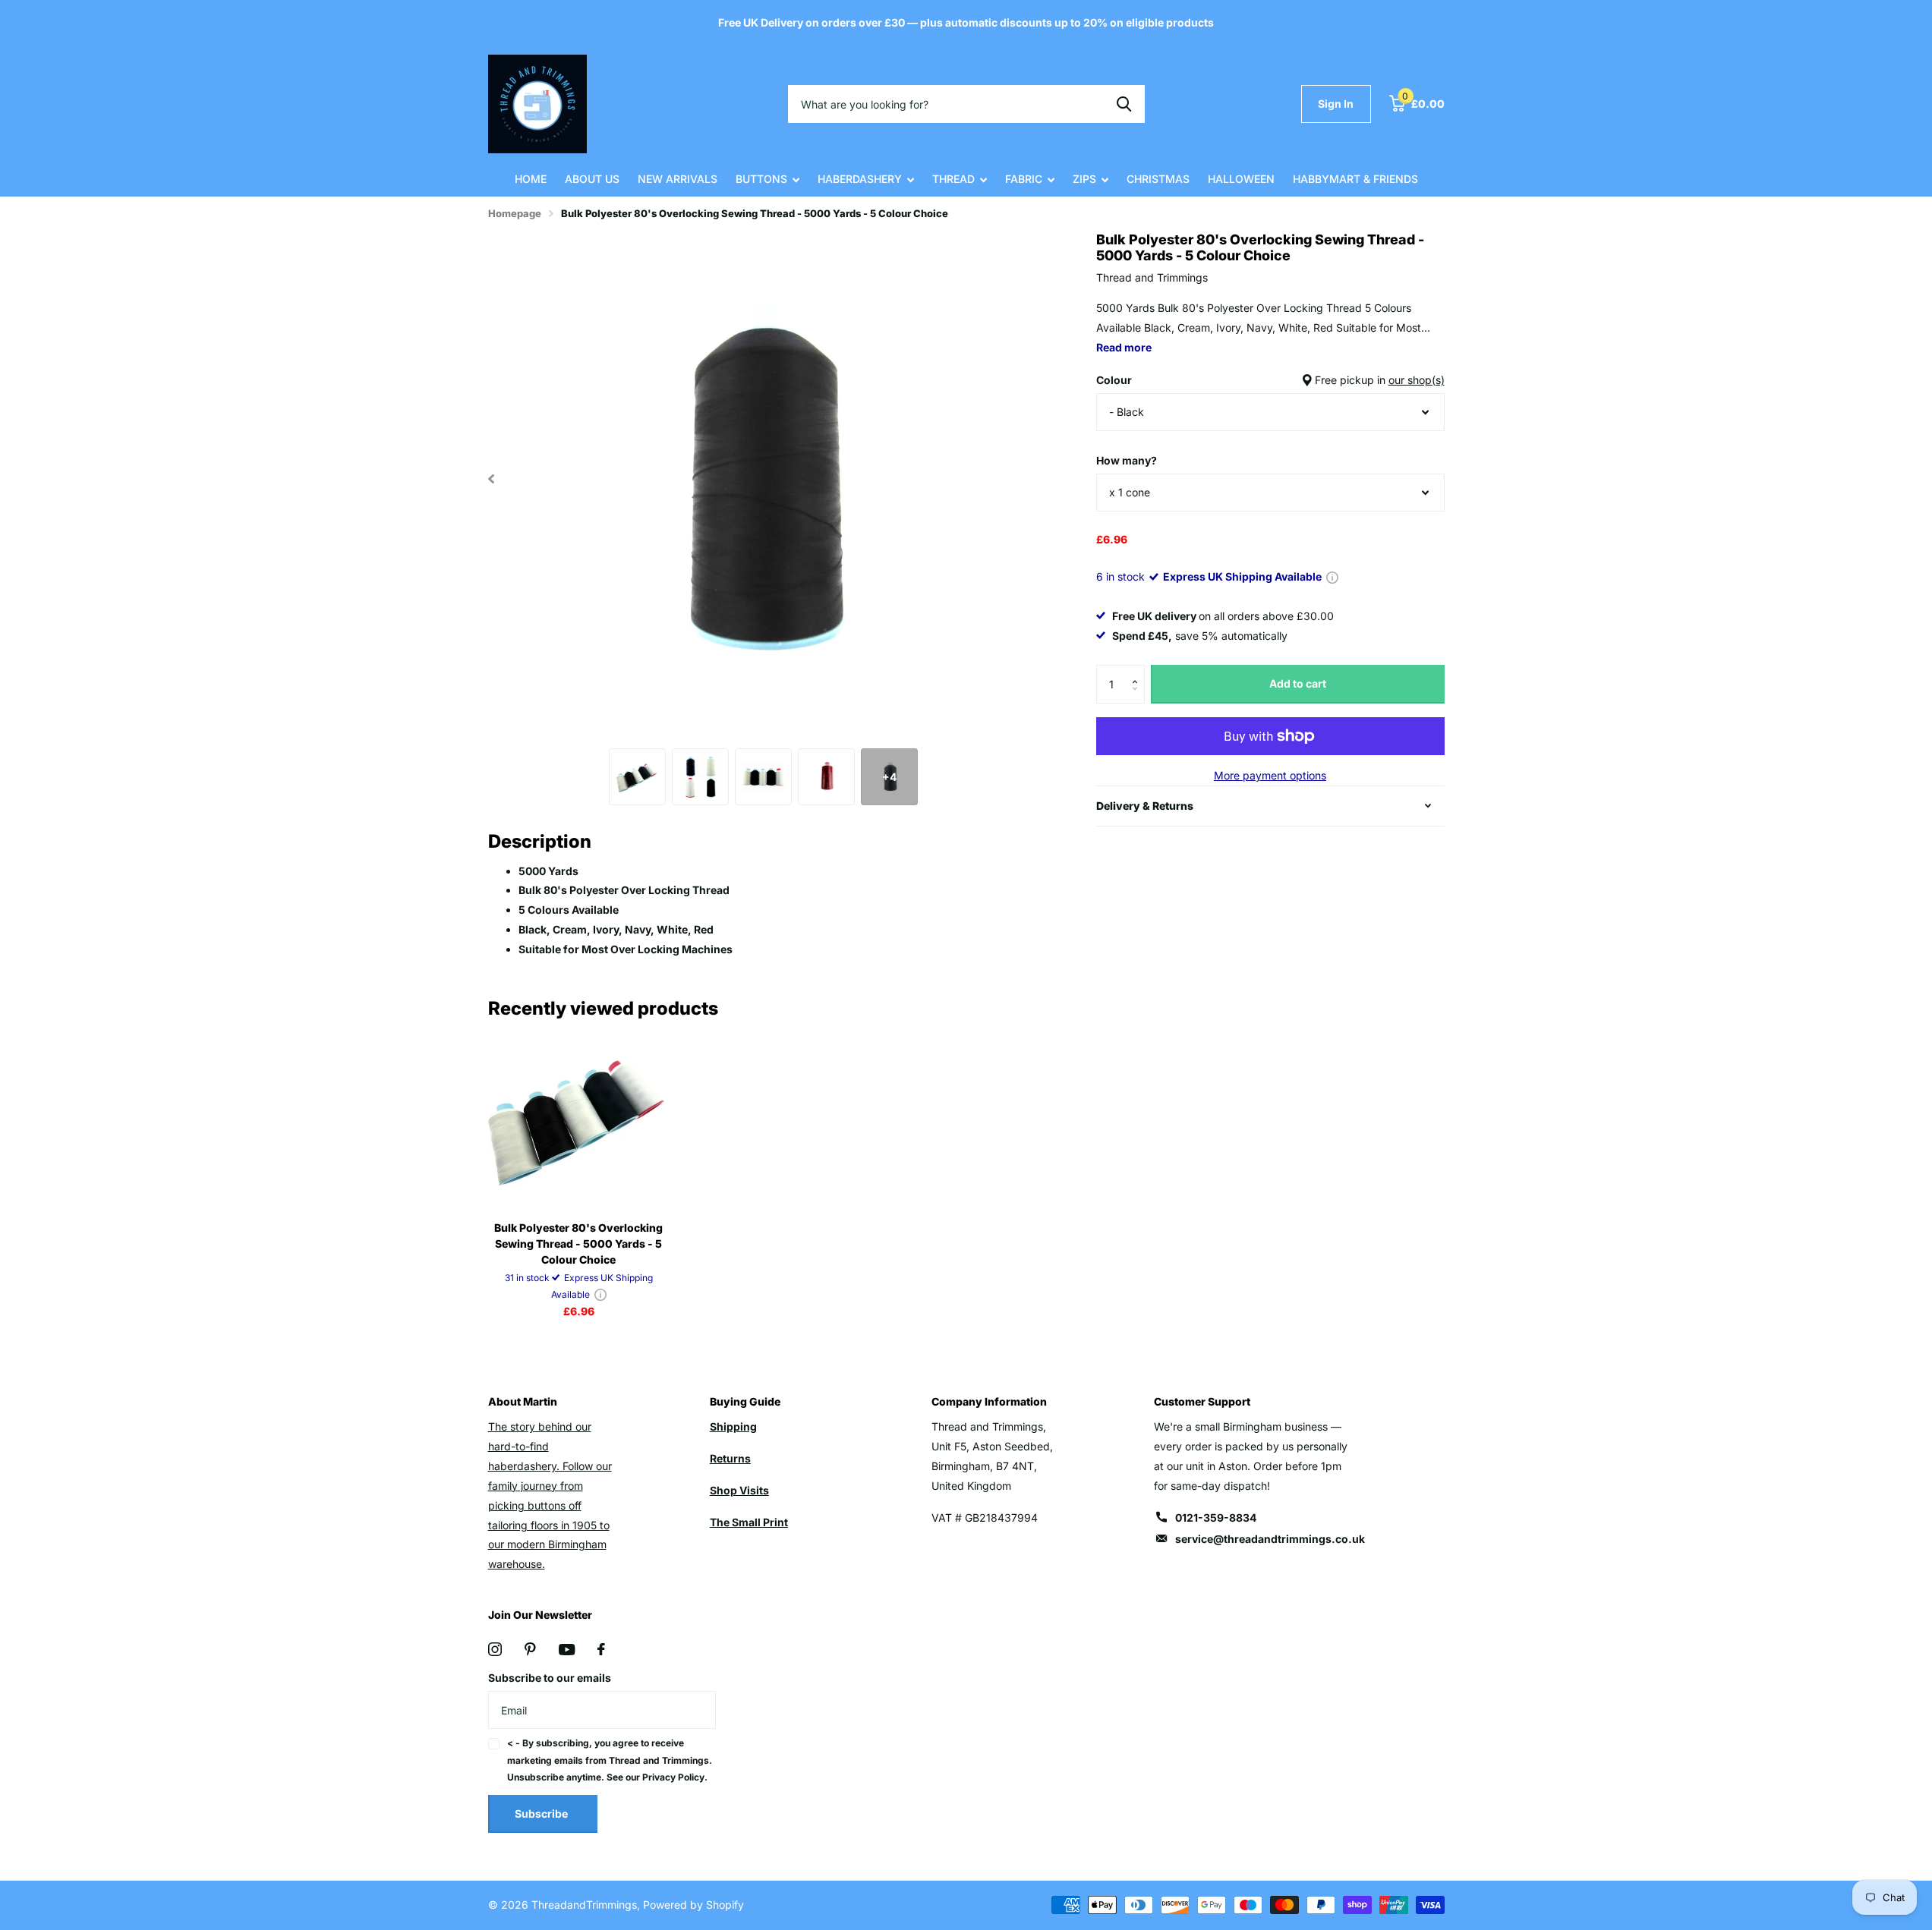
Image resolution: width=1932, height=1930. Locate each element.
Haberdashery (860, 179)
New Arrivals (678, 179)
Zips (1084, 179)
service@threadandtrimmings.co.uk (1270, 1539)
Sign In (1336, 104)
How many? (1127, 460)
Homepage (515, 213)
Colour (1270, 380)
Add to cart (1298, 683)
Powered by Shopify (693, 1905)
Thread (953, 179)
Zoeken (1124, 104)
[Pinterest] (530, 1649)
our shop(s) (1417, 380)
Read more (1124, 347)
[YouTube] (567, 1650)
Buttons (761, 179)
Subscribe (542, 1814)
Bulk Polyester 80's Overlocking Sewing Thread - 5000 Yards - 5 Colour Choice (578, 1244)
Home (531, 179)
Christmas (1158, 179)
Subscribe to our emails (550, 1678)
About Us (592, 179)
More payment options (1270, 775)
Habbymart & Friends (1355, 179)
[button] (1139, 671)
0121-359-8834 (1216, 1518)
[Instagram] (495, 1649)
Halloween (1241, 179)
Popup (1332, 576)
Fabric (1024, 179)
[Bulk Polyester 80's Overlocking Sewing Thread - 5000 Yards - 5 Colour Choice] (579, 1118)
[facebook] (601, 1649)
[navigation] (492, 479)
